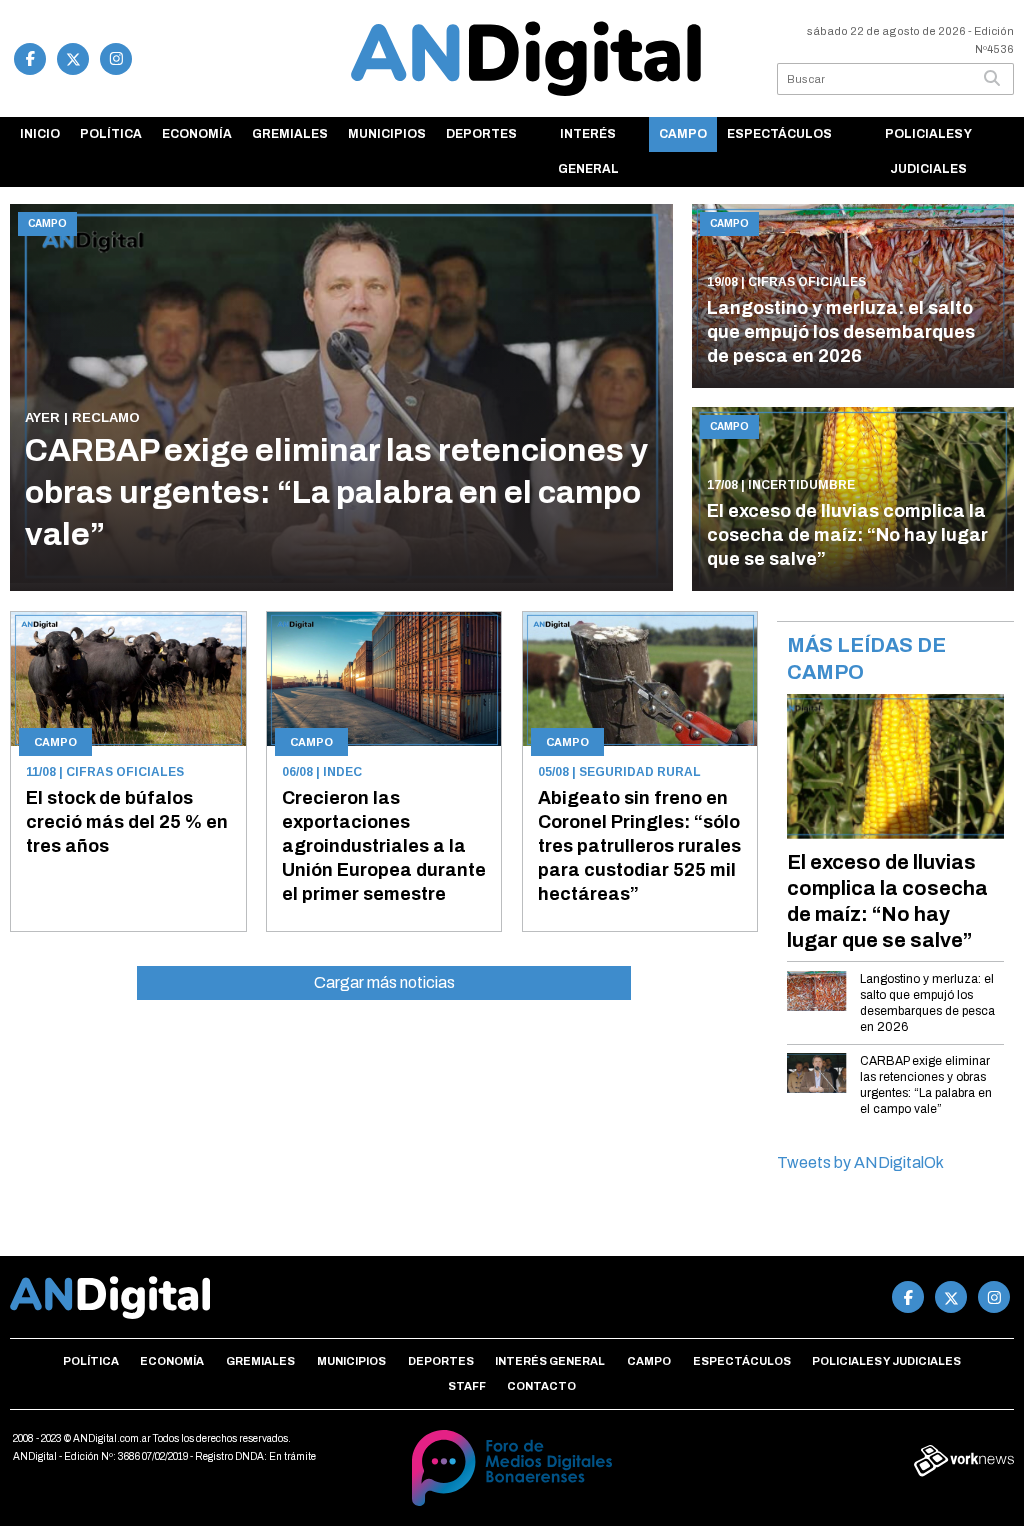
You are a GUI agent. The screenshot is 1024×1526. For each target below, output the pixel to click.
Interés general (588, 151)
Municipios (387, 134)
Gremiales (290, 134)
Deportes (481, 134)
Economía (197, 134)
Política (111, 134)
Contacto (541, 1386)
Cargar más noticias (384, 982)
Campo (683, 134)
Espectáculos (779, 134)
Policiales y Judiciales (928, 151)
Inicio (40, 134)
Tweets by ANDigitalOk (860, 1162)
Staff (467, 1386)
